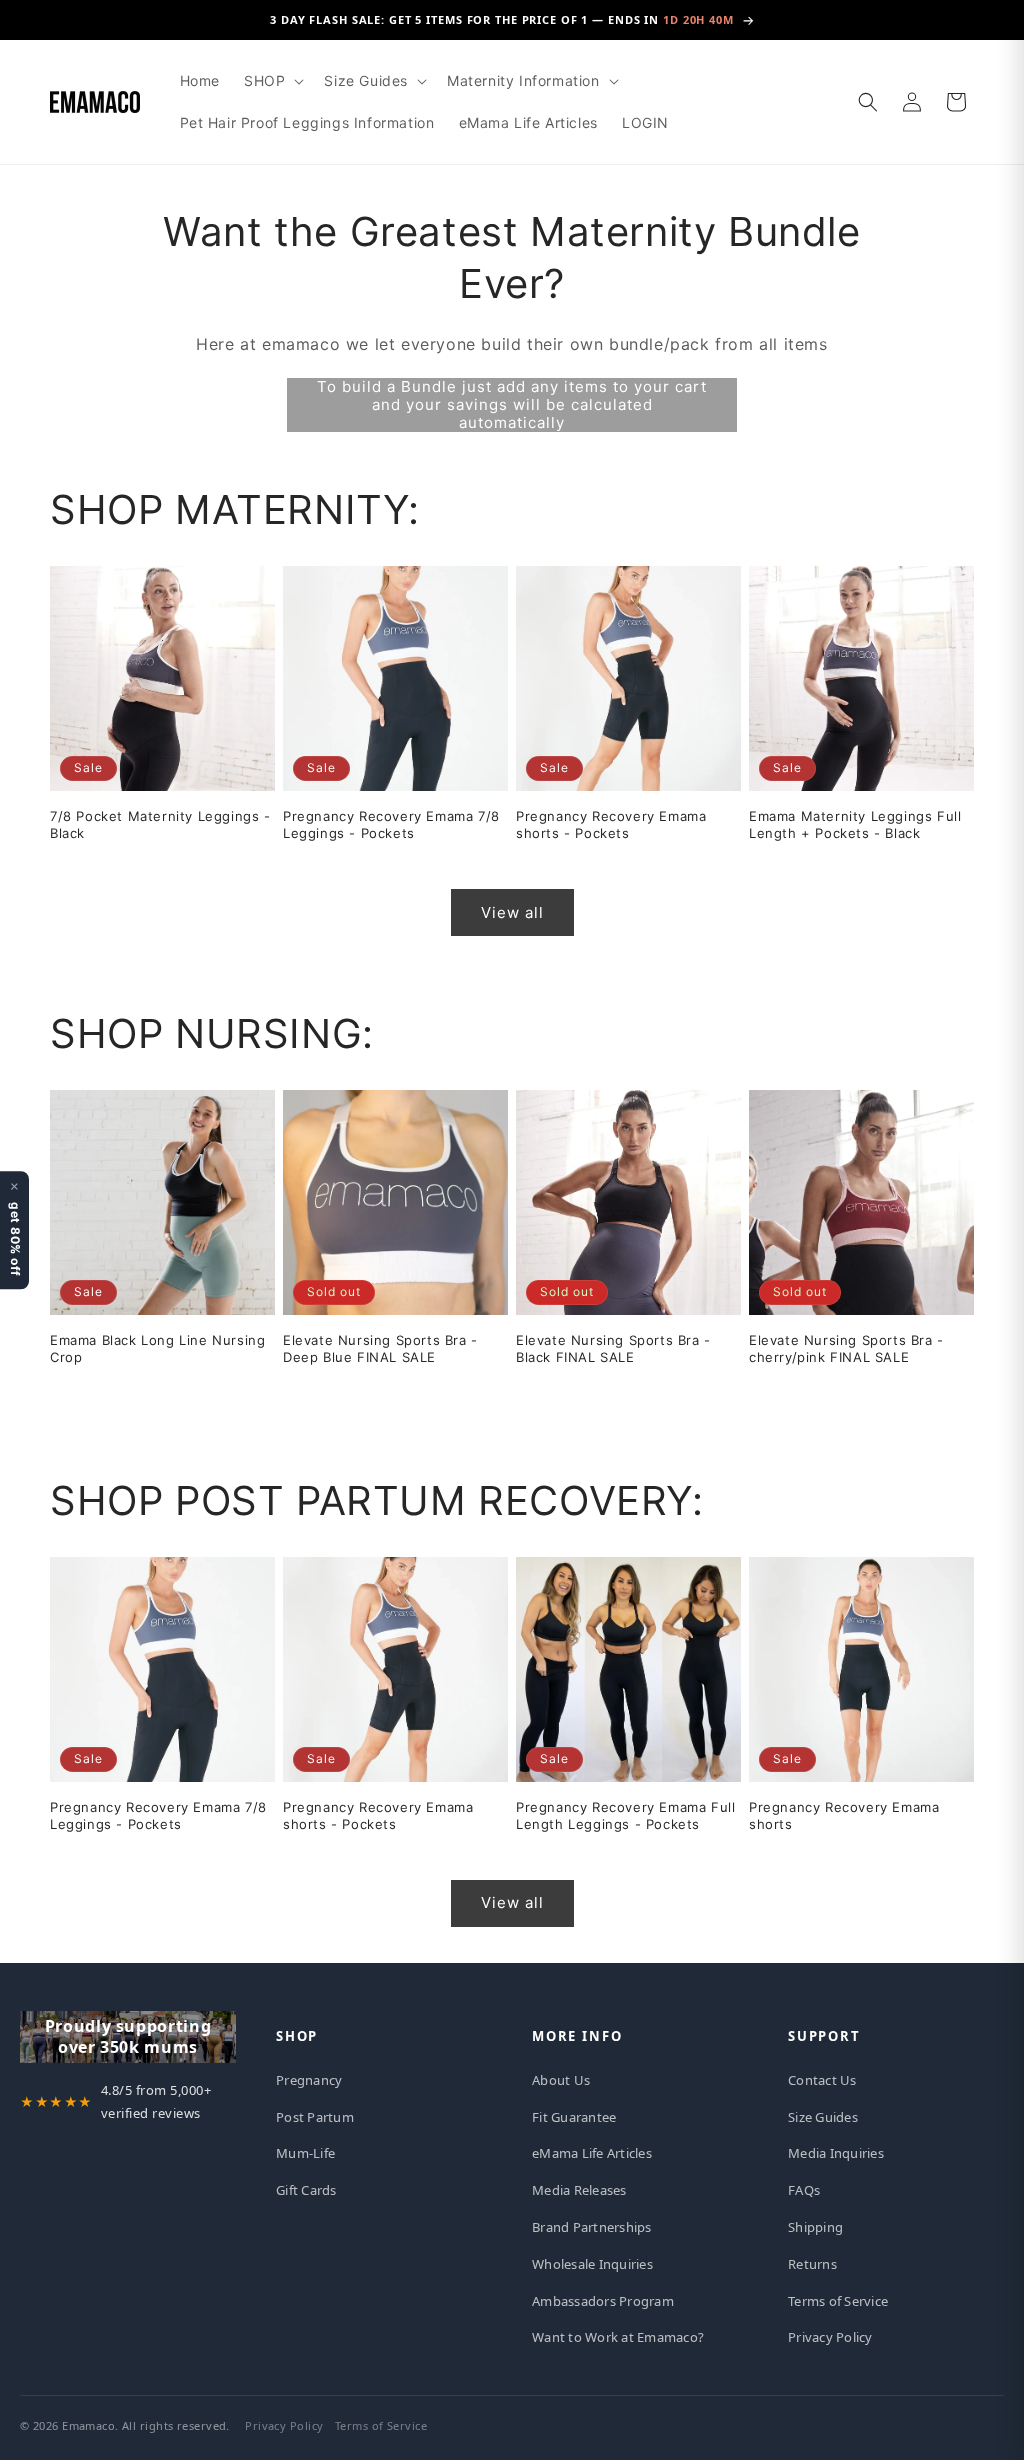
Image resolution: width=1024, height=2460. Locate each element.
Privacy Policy (830, 2337)
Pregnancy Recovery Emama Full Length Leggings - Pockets (625, 1815)
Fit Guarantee (574, 2117)
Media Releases (579, 2190)
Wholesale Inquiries (592, 2264)
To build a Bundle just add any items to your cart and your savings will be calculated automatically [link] (512, 405)
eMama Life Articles (592, 2153)
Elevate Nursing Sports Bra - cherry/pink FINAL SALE (846, 1348)
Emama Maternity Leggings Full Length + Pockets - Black (855, 824)
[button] (272, 81)
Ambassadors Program (603, 2301)
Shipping (815, 2227)
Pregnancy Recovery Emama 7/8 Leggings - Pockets (391, 824)
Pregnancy (309, 2080)
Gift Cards (306, 2190)
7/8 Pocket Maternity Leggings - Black (160, 824)
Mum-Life (305, 2153)
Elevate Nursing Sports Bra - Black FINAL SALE (613, 1348)
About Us (561, 2080)
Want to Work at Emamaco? (618, 2337)
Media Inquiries (836, 2153)
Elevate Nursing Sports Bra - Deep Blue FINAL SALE (380, 1348)
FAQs (804, 2190)
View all (512, 912)
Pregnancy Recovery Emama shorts (844, 1815)
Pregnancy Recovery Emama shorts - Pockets (611, 824)
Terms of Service (838, 2301)
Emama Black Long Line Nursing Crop (157, 1348)
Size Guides (823, 2117)
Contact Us (822, 2080)
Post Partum (315, 2117)
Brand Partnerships (592, 2227)
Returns (812, 2264)
